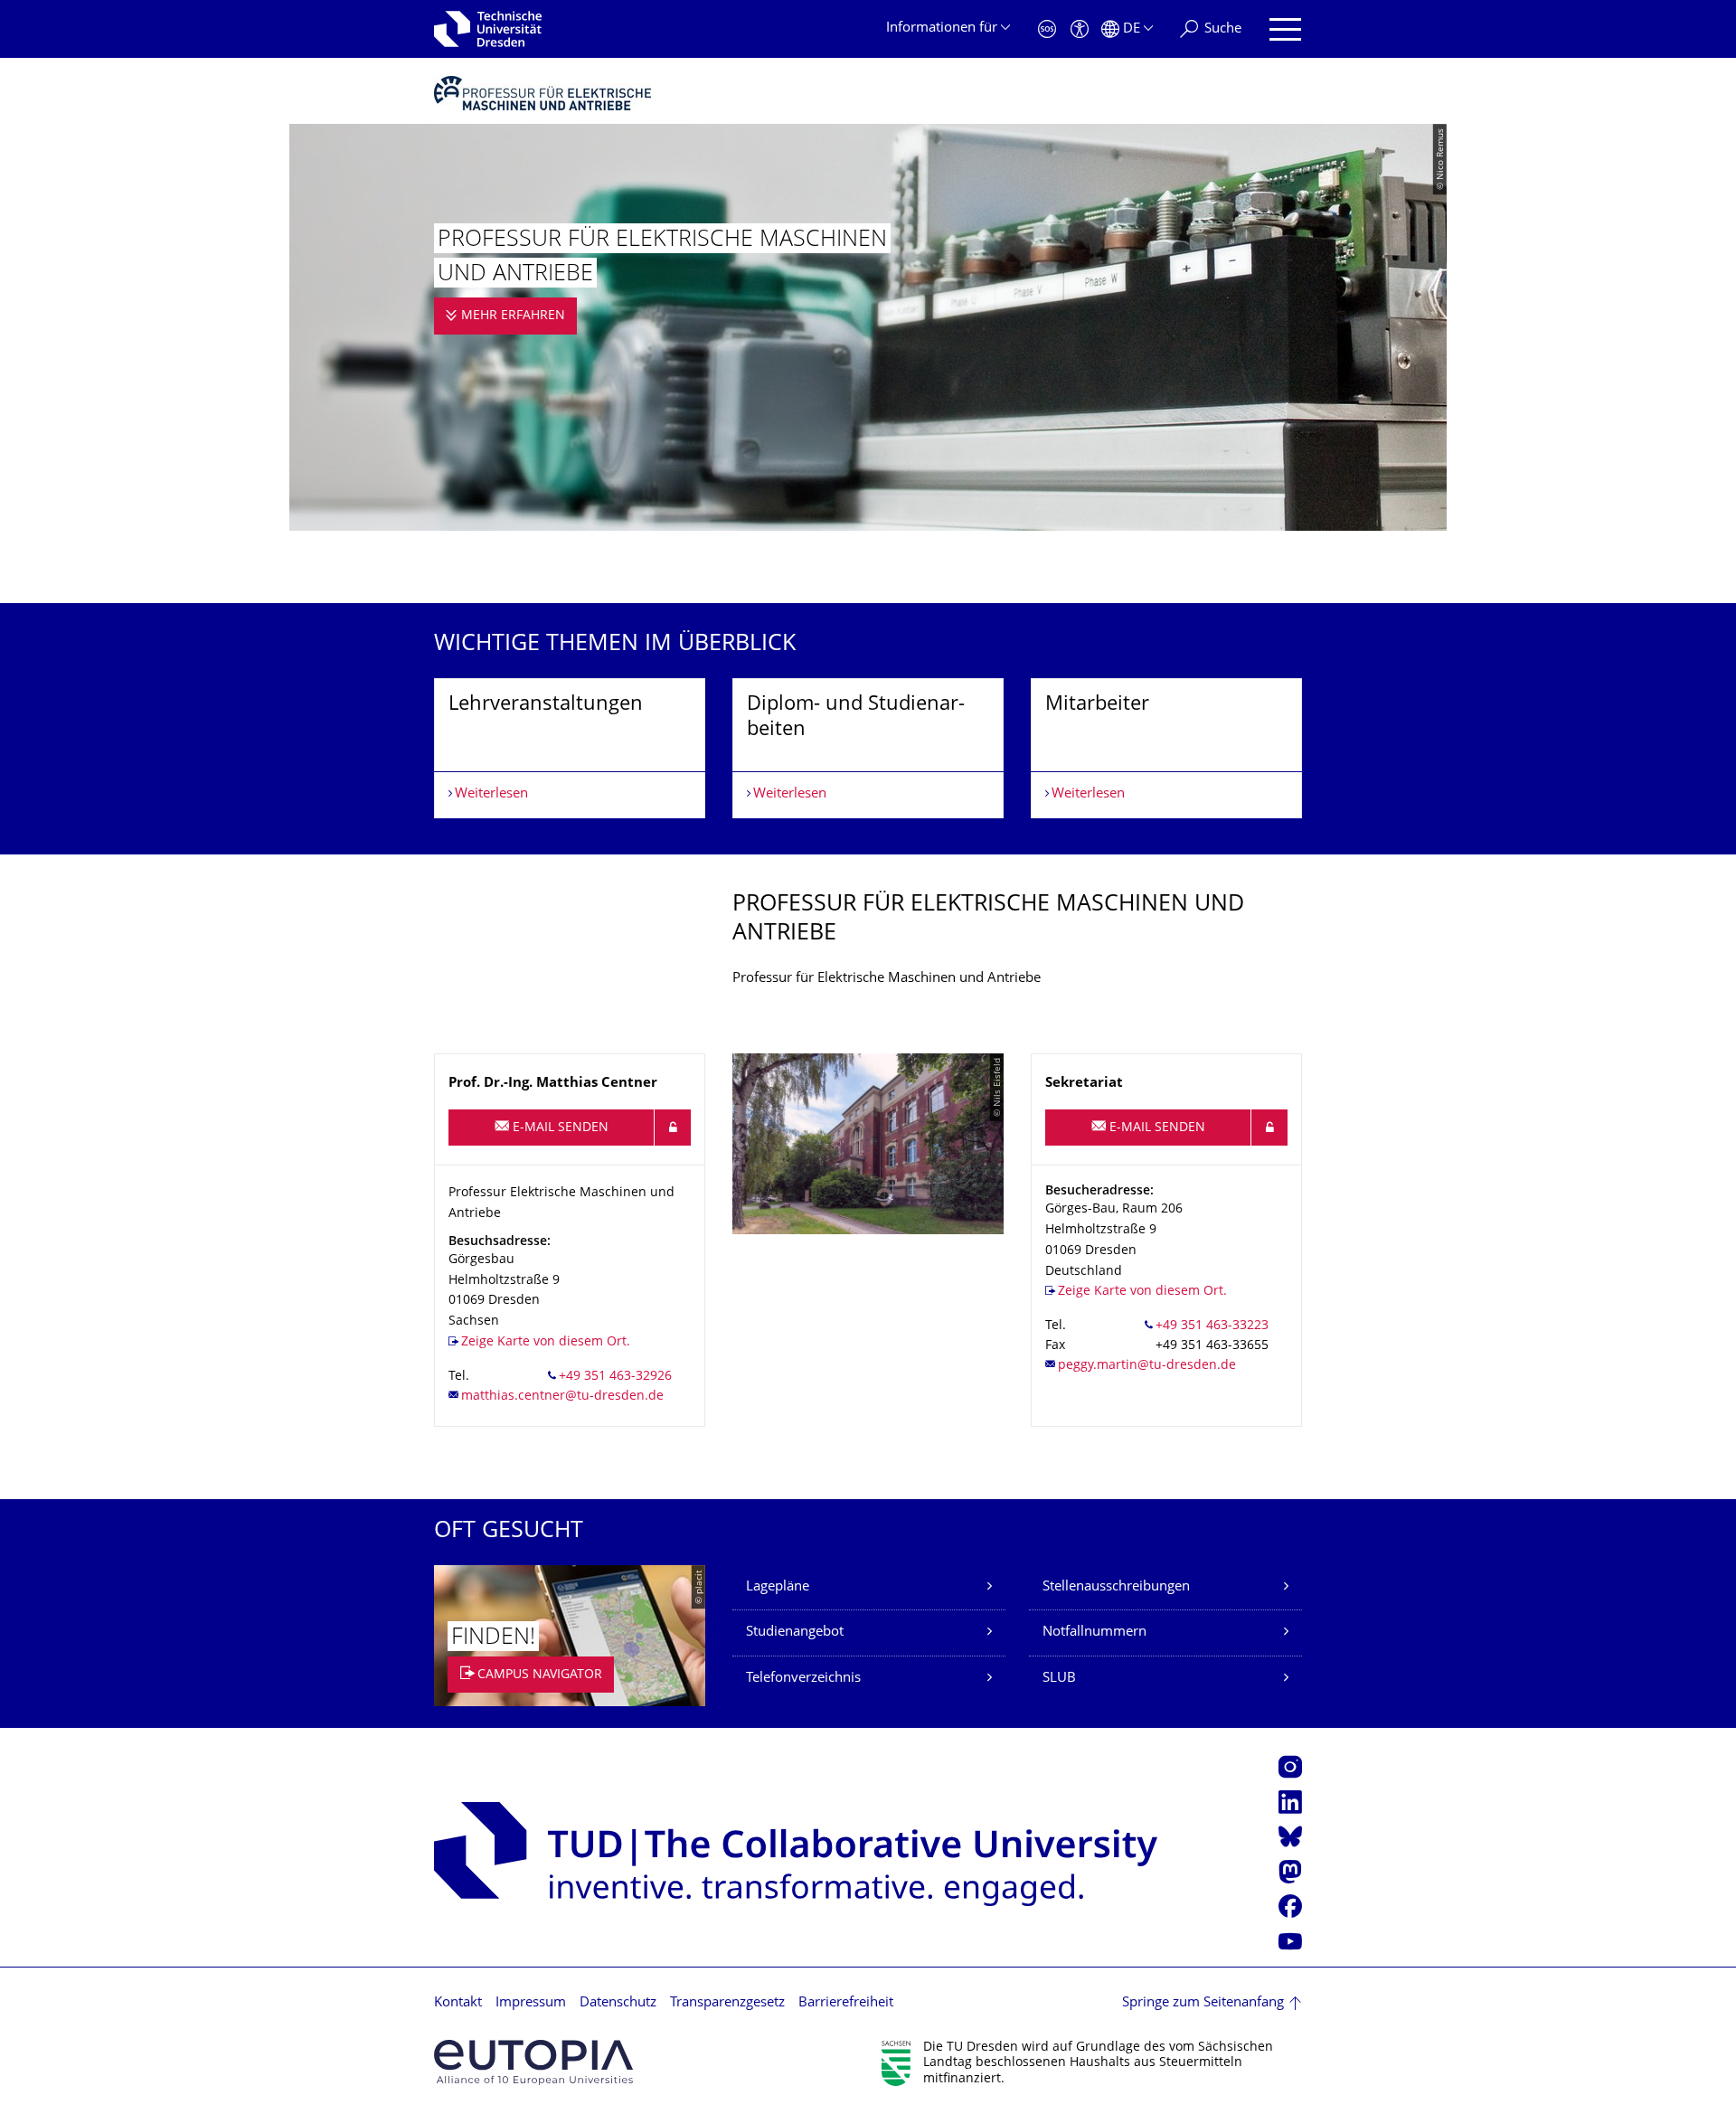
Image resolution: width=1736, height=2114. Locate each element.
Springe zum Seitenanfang (1203, 2003)
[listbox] (868, 748)
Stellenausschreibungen (1116, 1587)
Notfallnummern (1094, 1633)
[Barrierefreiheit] (1080, 29)
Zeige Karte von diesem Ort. (546, 1342)
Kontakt (458, 2003)
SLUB (1059, 1679)
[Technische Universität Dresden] (488, 29)
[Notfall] (1047, 29)
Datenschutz (618, 2003)
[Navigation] (1285, 29)
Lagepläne (778, 1587)
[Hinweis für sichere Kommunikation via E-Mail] (673, 1128)
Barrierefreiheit (846, 2003)
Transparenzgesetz (727, 2003)
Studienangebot (795, 1633)
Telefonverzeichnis (803, 1679)
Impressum (531, 2003)
